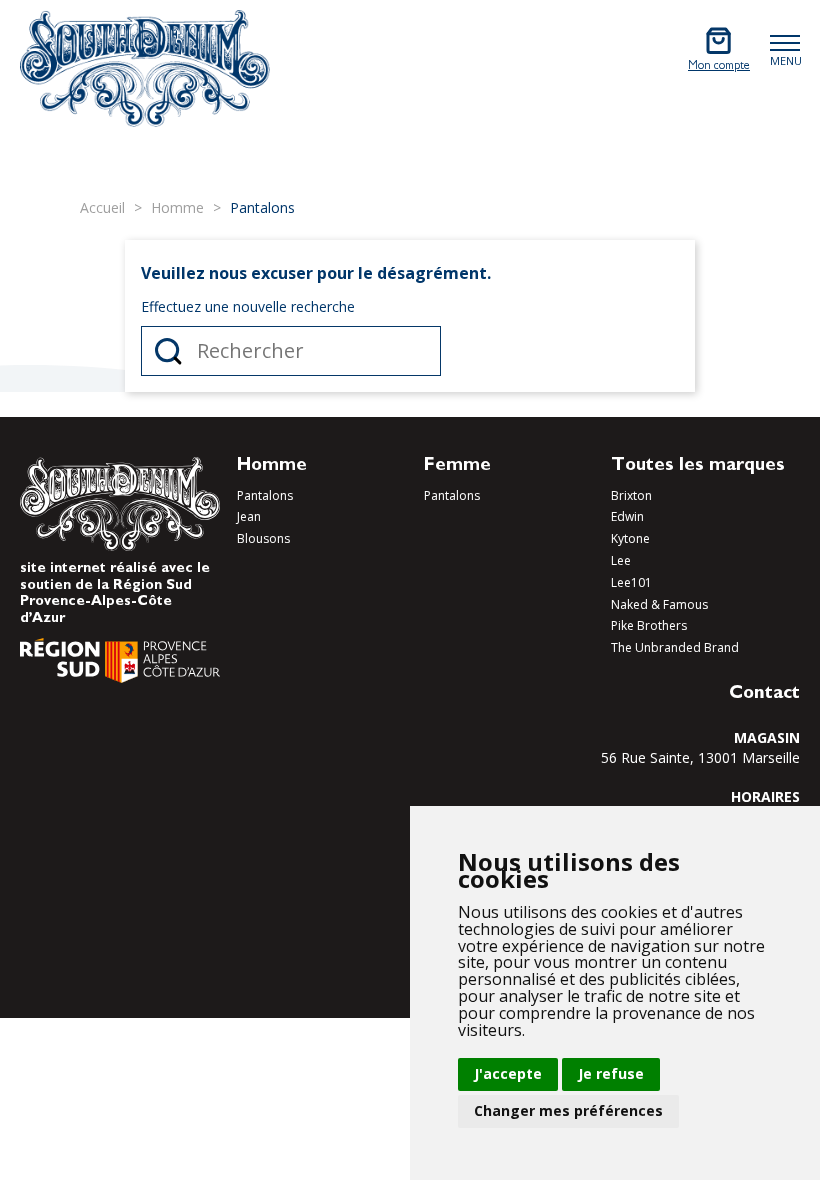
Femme (457, 467)
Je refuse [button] (611, 1073)
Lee (621, 560)
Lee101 (631, 582)
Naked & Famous (659, 604)
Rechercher (168, 351)
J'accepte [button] (508, 1073)
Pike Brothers (649, 625)
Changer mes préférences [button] (568, 1110)
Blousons (263, 538)
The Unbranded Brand (675, 647)
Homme (272, 467)
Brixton (631, 495)
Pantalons (265, 495)
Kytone (630, 538)
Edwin (627, 516)
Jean (249, 516)
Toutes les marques (698, 467)
